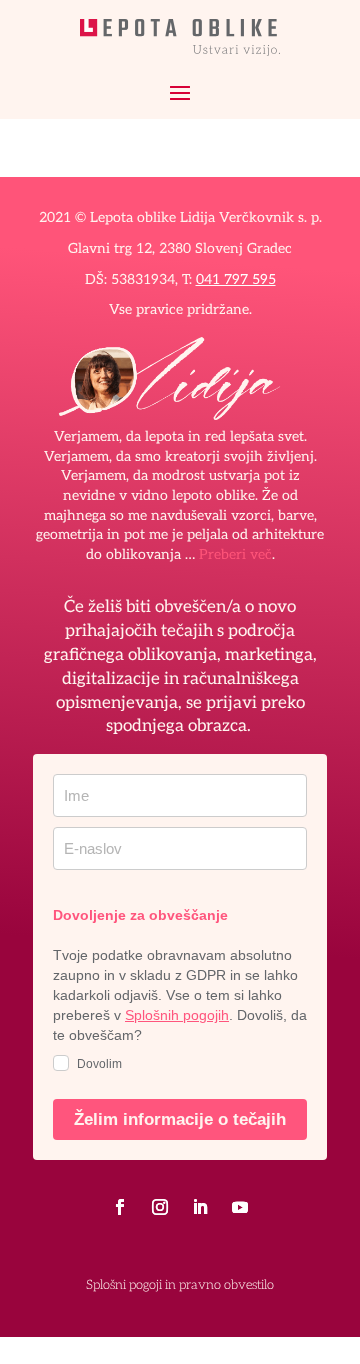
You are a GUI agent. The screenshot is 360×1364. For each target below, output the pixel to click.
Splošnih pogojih (177, 1015)
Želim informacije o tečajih (180, 1119)
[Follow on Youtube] (240, 1207)
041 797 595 (236, 279)
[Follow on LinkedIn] (200, 1207)
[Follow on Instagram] (160, 1207)
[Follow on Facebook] (120, 1207)
